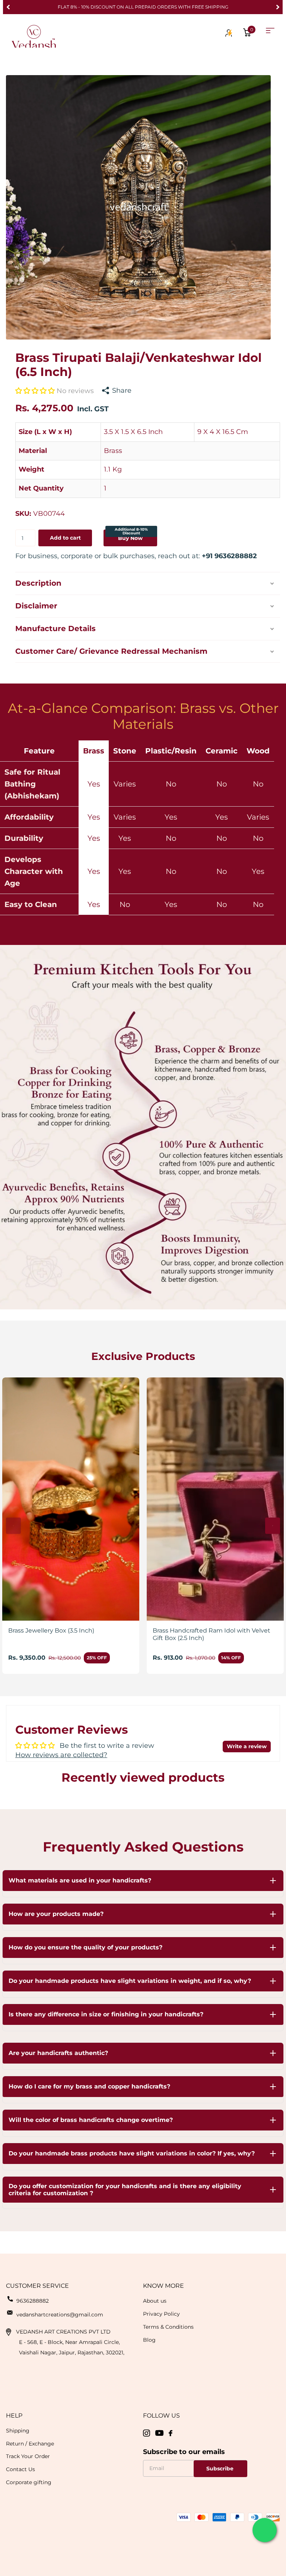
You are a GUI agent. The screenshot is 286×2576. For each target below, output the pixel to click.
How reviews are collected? (61, 1755)
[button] (8, 7)
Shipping (18, 2431)
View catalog (270, 31)
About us (155, 2301)
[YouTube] (159, 2433)
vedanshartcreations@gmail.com (60, 2315)
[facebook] (171, 2433)
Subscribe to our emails (184, 2452)
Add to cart (65, 538)
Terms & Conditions (168, 2327)
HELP (14, 2416)
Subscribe (221, 2469)
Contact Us (20, 2469)
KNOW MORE (163, 2286)
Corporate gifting (29, 2482)
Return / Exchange (30, 2444)
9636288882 (33, 2301)
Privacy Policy (161, 2314)
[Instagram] (147, 2433)
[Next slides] (273, 1526)
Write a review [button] (247, 1746)
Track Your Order (28, 2456)
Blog (149, 2340)
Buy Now (131, 535)
